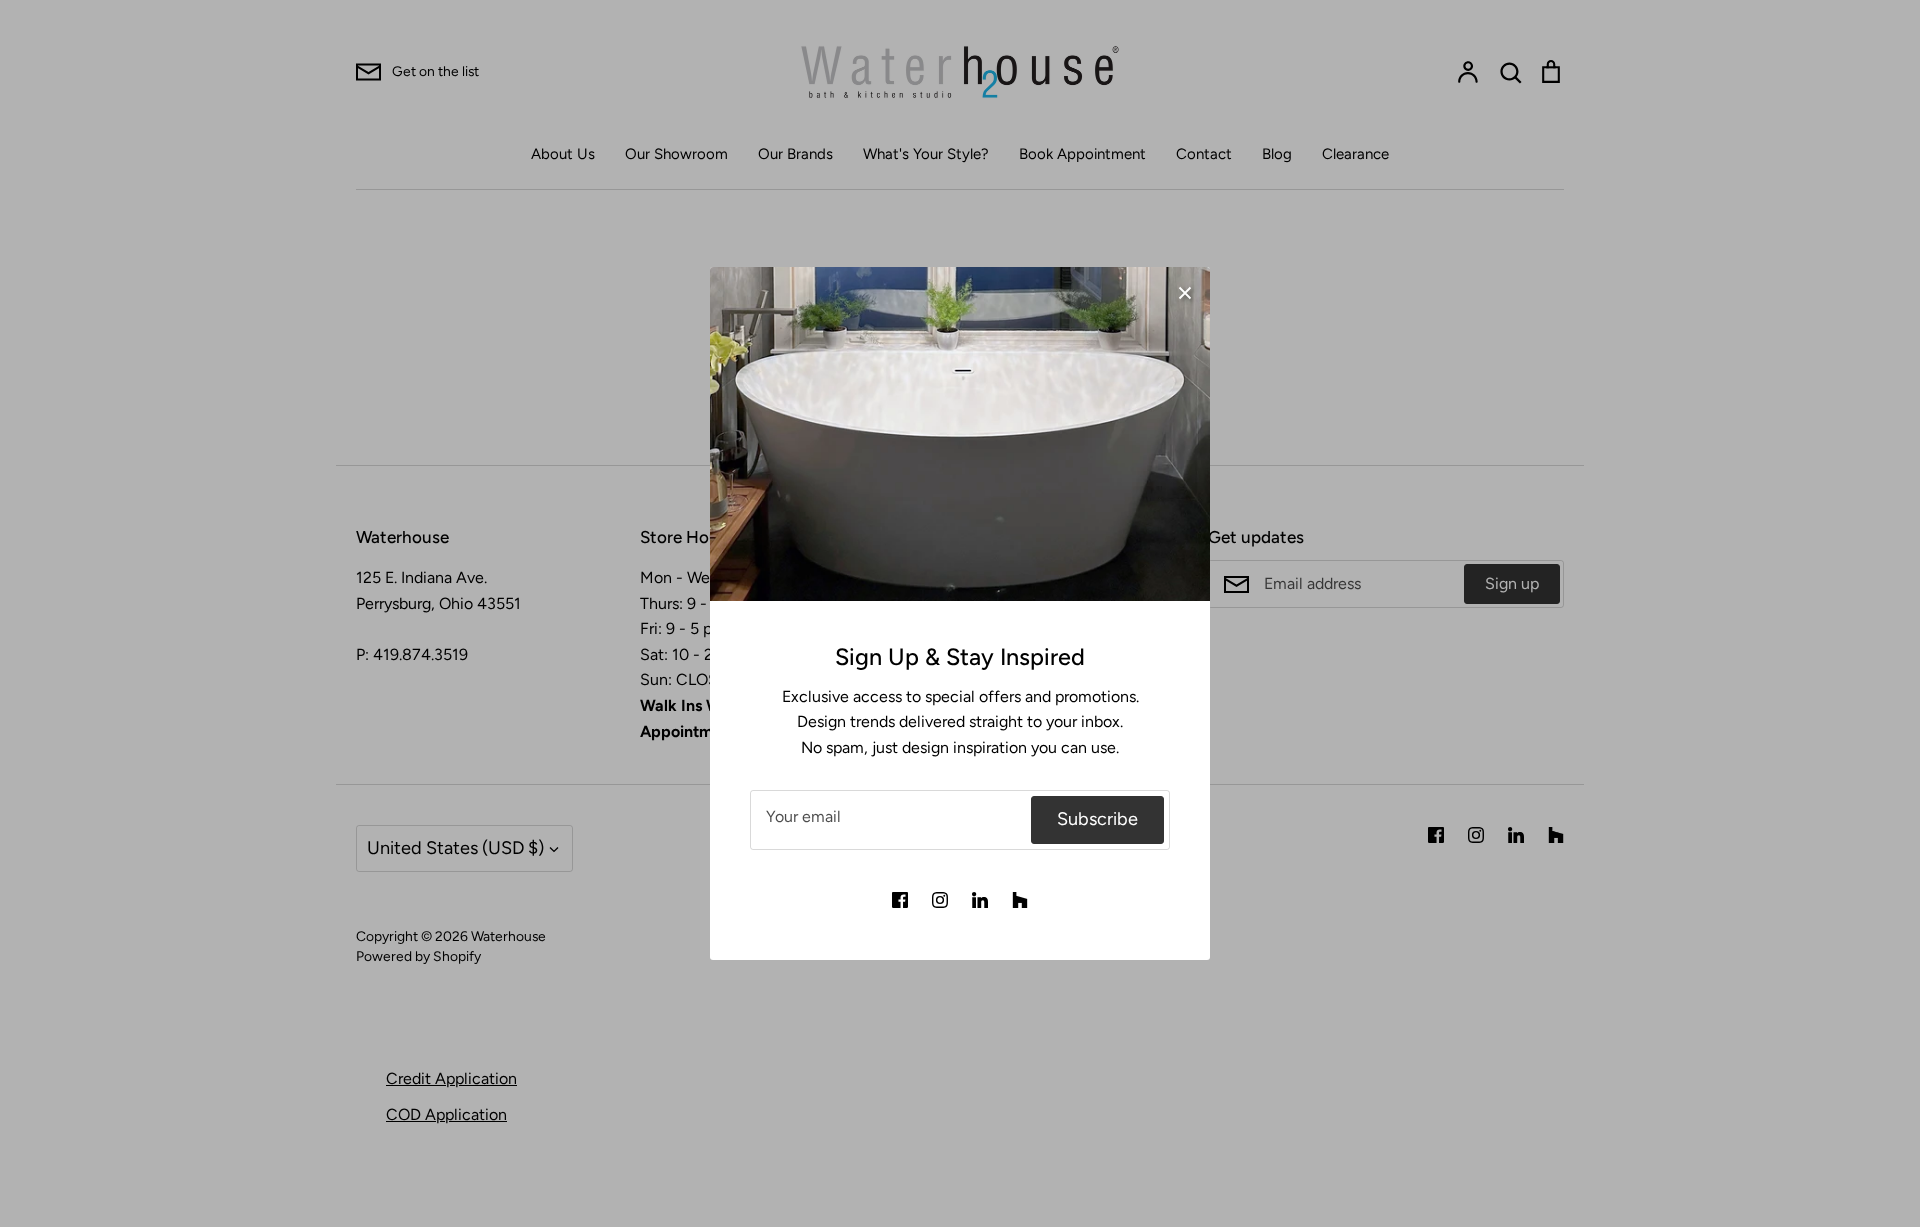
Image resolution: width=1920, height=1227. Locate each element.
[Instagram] (940, 900)
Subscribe (1097, 819)
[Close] (1185, 292)
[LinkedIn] (980, 900)
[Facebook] (900, 900)
